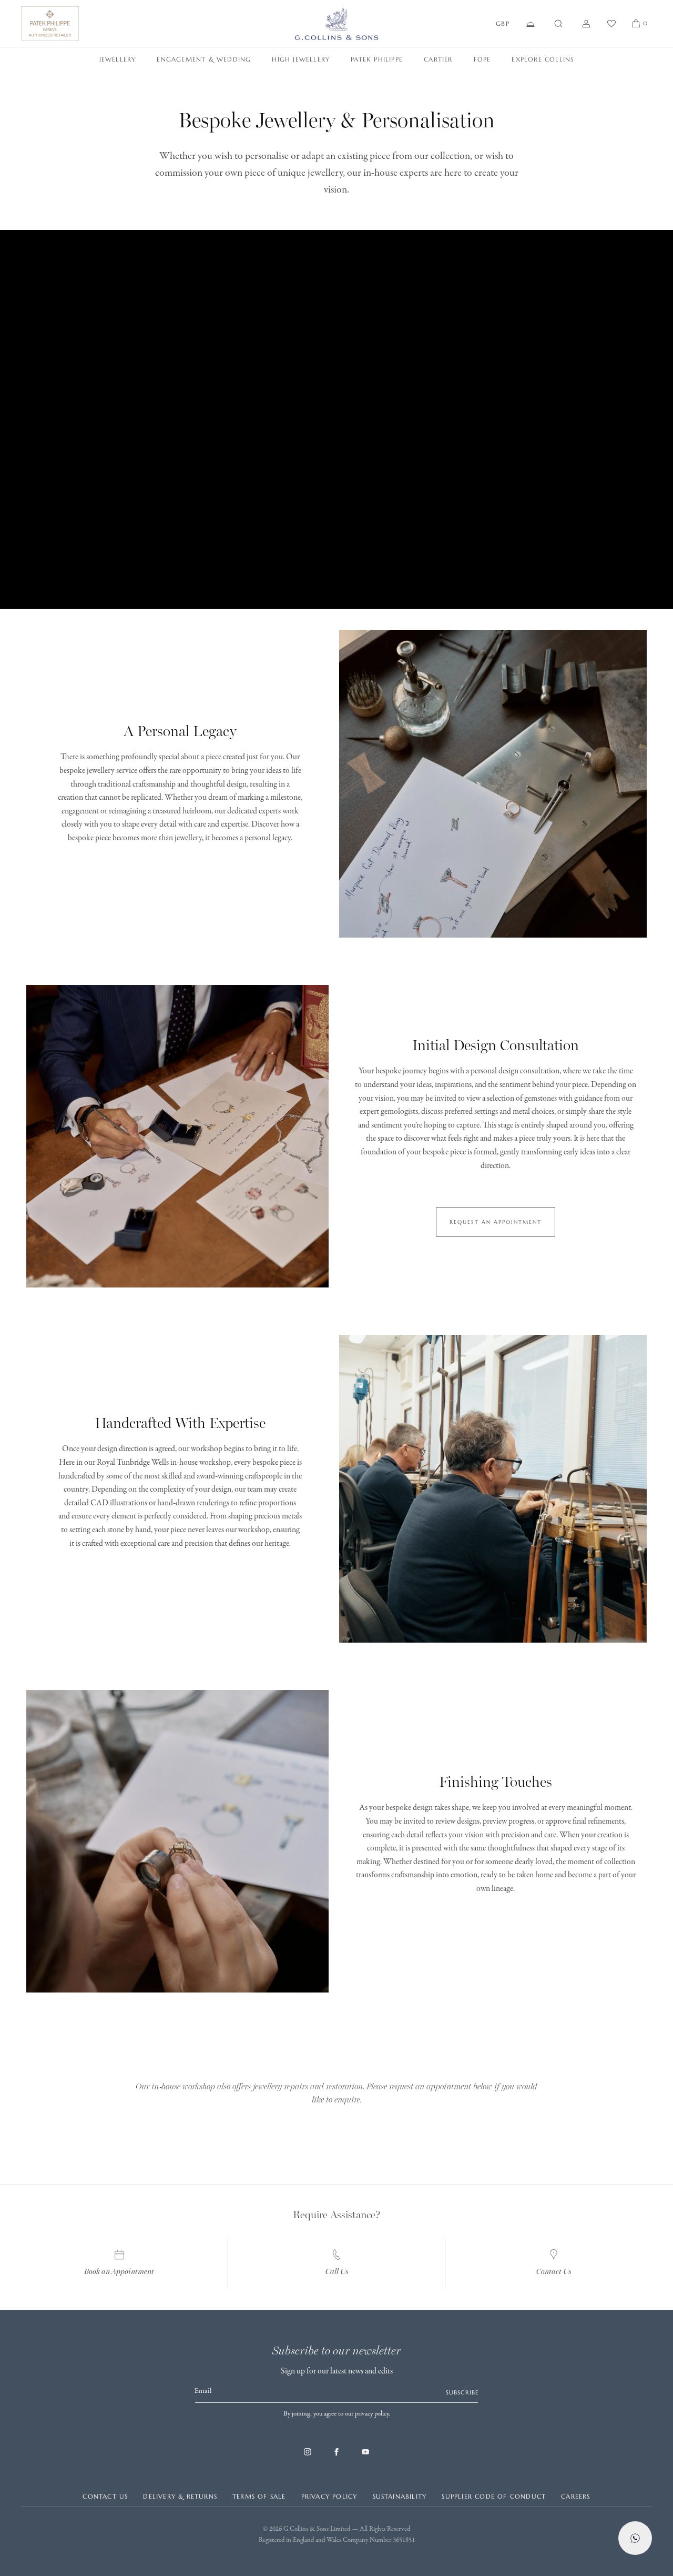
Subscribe (462, 2392)
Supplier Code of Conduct (494, 2496)
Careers (575, 2496)
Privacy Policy (329, 2496)
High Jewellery (301, 59)
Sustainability (400, 2496)
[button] (558, 24)
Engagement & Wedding (204, 59)
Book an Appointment (119, 2272)
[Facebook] (336, 2457)
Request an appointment (337, 2132)
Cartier (438, 59)
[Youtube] (365, 2457)
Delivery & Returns (180, 2496)
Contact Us (554, 2272)
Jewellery (118, 59)
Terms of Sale (259, 2496)
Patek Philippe (377, 59)
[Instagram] (308, 2457)
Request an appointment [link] (496, 1221)
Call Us (337, 2272)
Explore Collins (543, 59)
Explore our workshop (337, 2054)
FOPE (482, 59)
